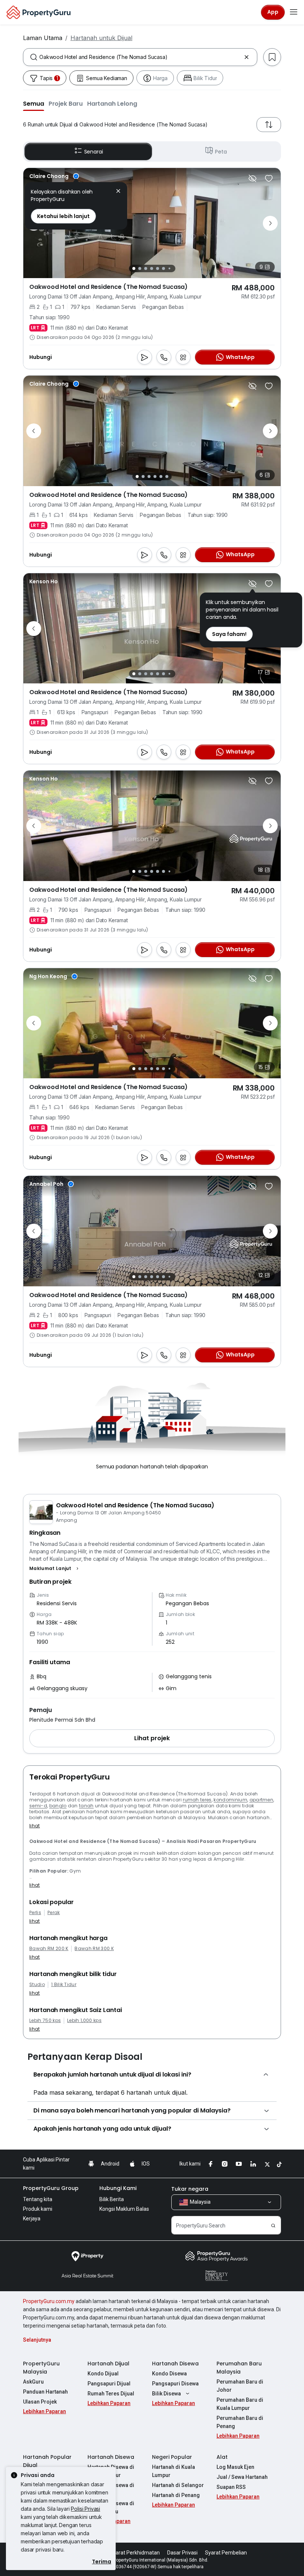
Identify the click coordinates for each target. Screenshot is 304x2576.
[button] (34, 103)
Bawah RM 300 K (94, 1949)
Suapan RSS (231, 2487)
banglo (58, 1806)
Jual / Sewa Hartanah (242, 2477)
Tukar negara (190, 2189)
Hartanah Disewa (175, 2364)
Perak (54, 1913)
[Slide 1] (134, 268)
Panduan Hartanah (45, 2392)
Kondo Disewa (169, 2374)
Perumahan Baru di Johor (240, 2386)
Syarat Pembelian (226, 2553)
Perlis (35, 1913)
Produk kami (38, 2209)
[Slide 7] (169, 269)
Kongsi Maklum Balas (124, 2209)
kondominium (230, 1800)
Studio (37, 1985)
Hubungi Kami (118, 2188)
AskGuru (33, 2382)
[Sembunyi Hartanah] (252, 178)
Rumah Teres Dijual (111, 2394)
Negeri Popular (172, 2457)
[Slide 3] (146, 268)
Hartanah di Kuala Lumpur (174, 2471)
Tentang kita (38, 2199)
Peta (221, 152)
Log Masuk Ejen (235, 2467)
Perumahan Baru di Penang (240, 2422)
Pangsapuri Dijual (109, 2384)
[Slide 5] (158, 268)
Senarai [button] (94, 152)
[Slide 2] (140, 268)
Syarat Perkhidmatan (135, 2553)
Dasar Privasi (182, 2553)
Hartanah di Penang (176, 2495)
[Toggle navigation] (294, 12)
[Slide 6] (163, 268)
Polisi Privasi (85, 2509)
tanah (86, 1806)
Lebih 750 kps (45, 2021)
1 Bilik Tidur (64, 1985)
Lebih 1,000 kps (84, 2021)
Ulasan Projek (40, 2402)
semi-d (38, 1806)
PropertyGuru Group (51, 2188)
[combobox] (140, 57)
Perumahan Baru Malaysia (239, 2368)
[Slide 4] (152, 268)
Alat (222, 2457)
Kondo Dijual (103, 2374)
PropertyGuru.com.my (49, 2301)
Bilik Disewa (166, 2394)
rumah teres (197, 1800)
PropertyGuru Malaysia (41, 2368)
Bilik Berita (112, 2199)
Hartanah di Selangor (178, 2485)
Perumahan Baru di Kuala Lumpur (240, 2404)
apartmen (262, 1800)
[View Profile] (54, 176)
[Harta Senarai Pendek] (269, 178)
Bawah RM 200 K (49, 1949)
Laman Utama (43, 38)
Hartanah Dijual (108, 2364)
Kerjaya (32, 2219)
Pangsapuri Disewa (175, 2384)
